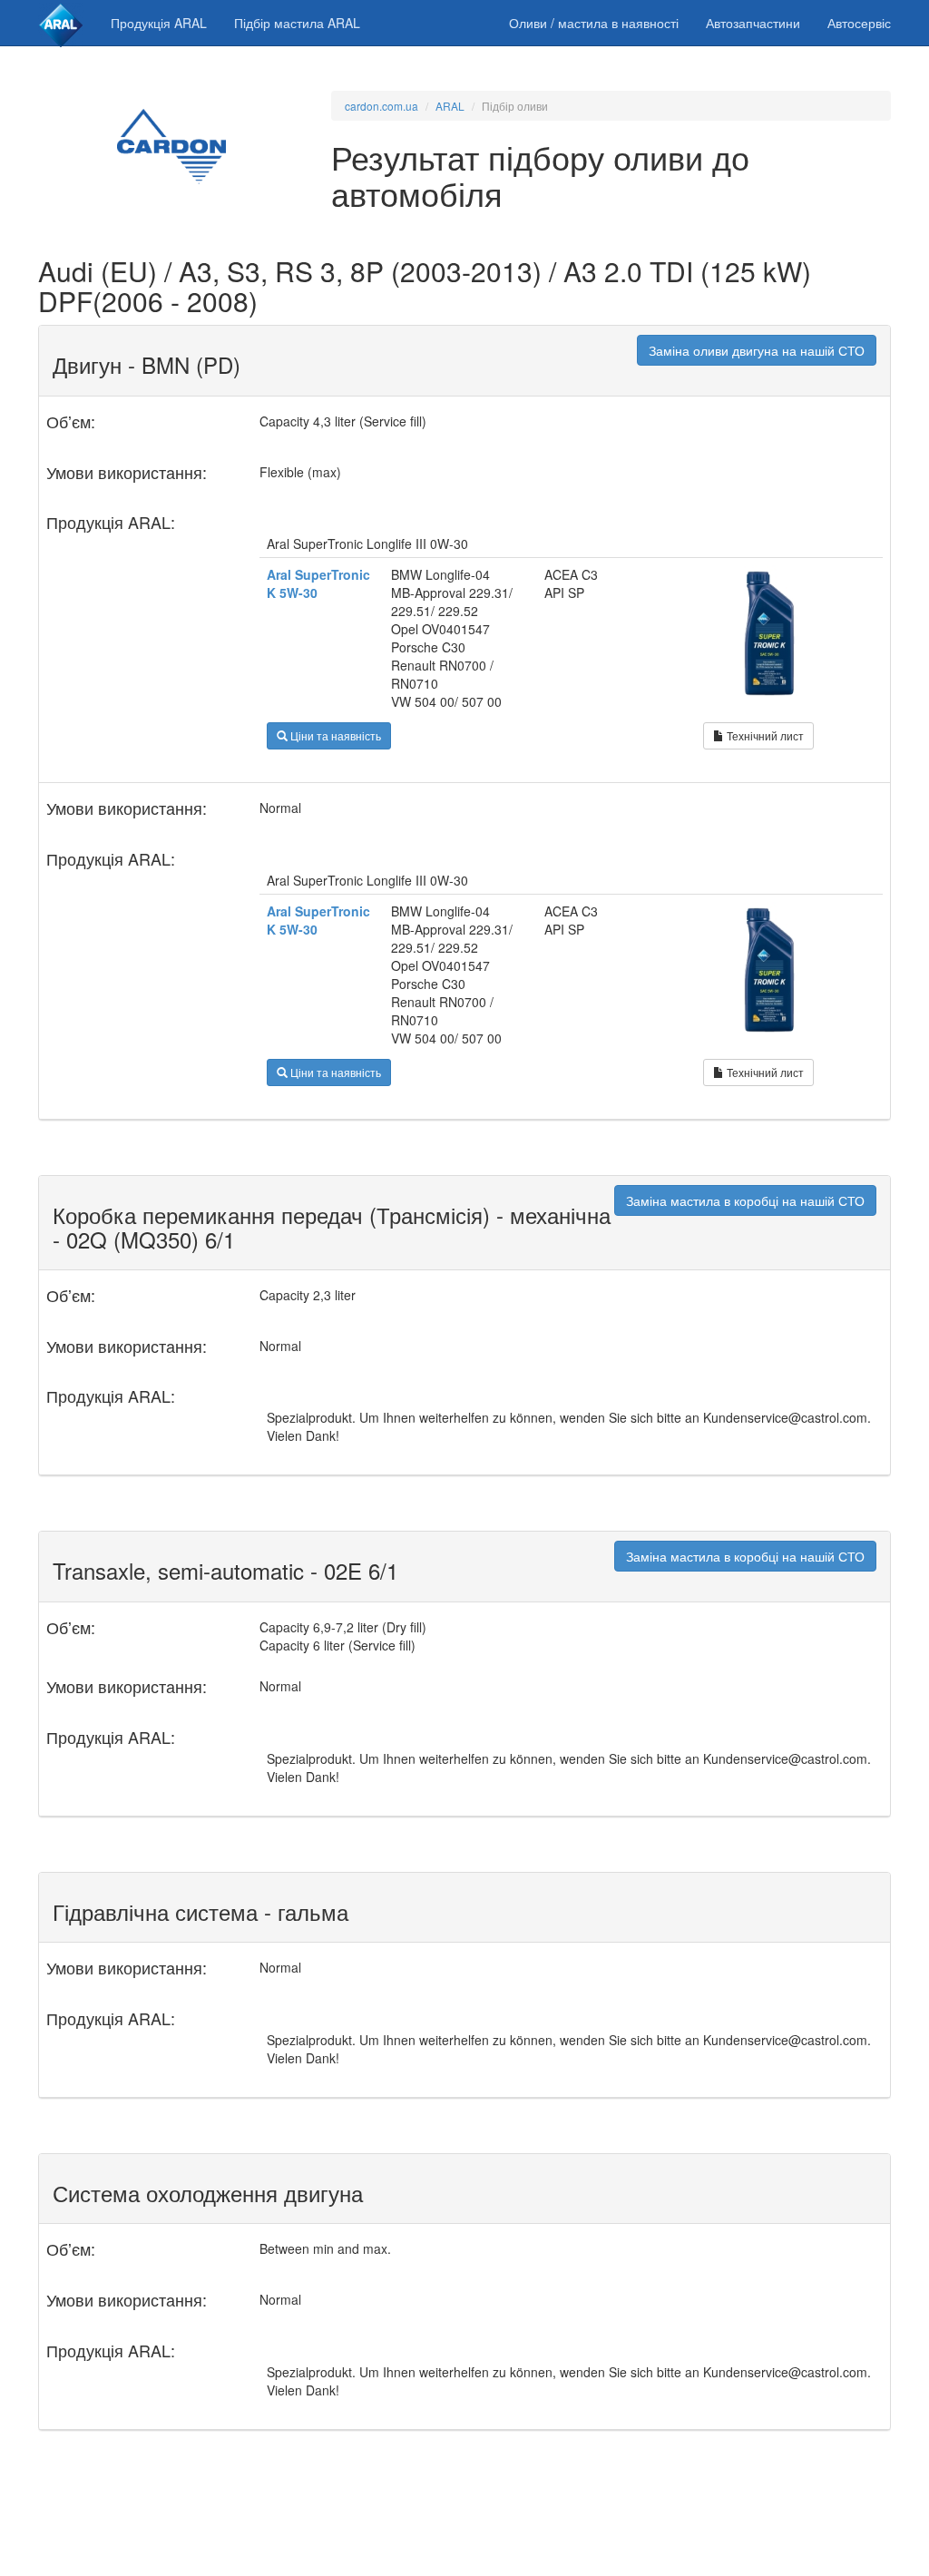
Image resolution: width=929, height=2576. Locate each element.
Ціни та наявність (334, 735)
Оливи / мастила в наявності (594, 23)
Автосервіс (859, 23)
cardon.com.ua (381, 106)
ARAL (450, 106)
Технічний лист (764, 735)
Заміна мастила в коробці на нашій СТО (745, 1200)
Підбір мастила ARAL (297, 23)
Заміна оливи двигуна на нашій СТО (757, 350)
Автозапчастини (753, 23)
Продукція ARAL (159, 23)
